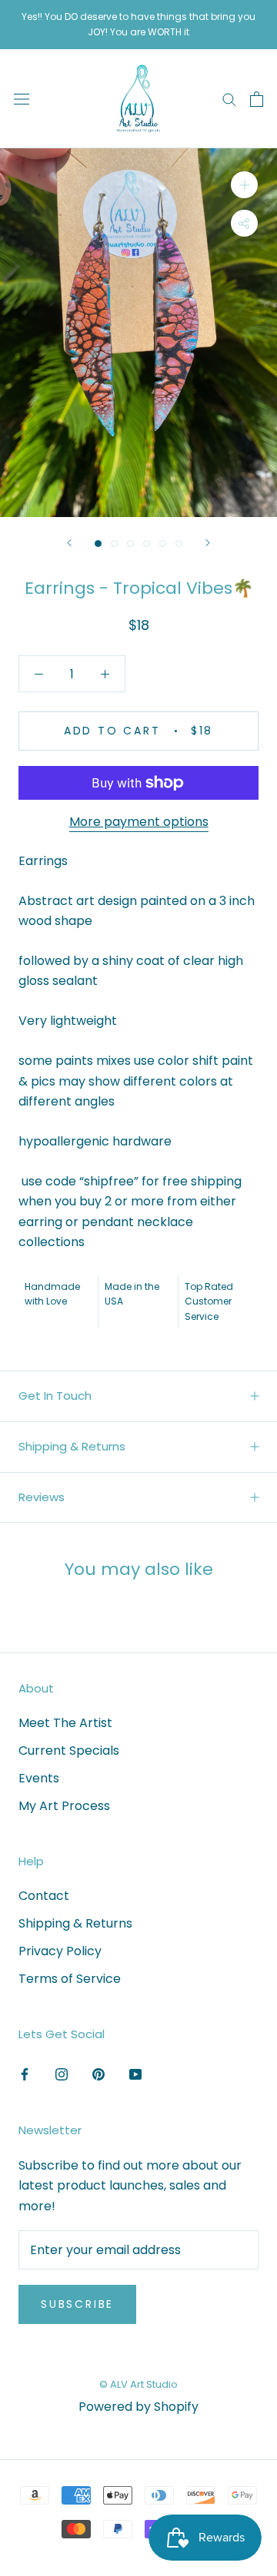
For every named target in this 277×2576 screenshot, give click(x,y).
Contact (44, 1896)
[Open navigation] (22, 99)
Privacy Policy (60, 1951)
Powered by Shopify (138, 2407)
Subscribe (77, 2304)
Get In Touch (55, 1396)
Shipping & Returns (72, 1446)
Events (39, 1778)
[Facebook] (25, 2074)
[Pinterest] (98, 2074)
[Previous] (69, 543)
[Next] (208, 543)
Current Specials (69, 1750)
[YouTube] (135, 2074)
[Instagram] (62, 2074)
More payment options (139, 822)
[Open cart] (257, 99)
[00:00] (138, 333)
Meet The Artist (65, 1723)
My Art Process (64, 1806)
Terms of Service (70, 1979)
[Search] (229, 99)
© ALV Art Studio (138, 2384)
